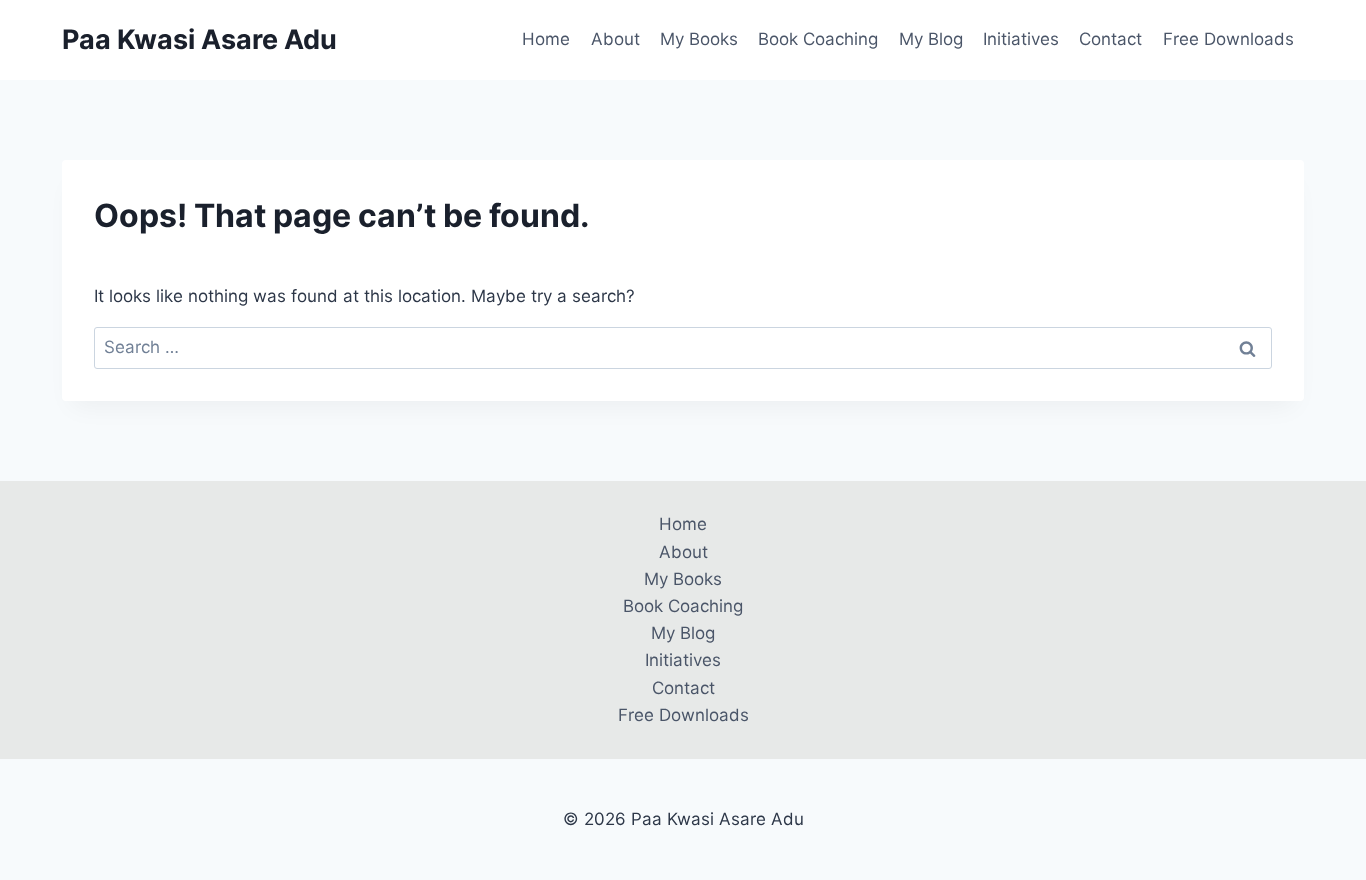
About (615, 39)
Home (546, 39)
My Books (699, 39)
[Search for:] (683, 347)
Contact (1110, 39)
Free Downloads (1228, 39)
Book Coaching (818, 39)
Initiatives (1021, 39)
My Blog (931, 39)
